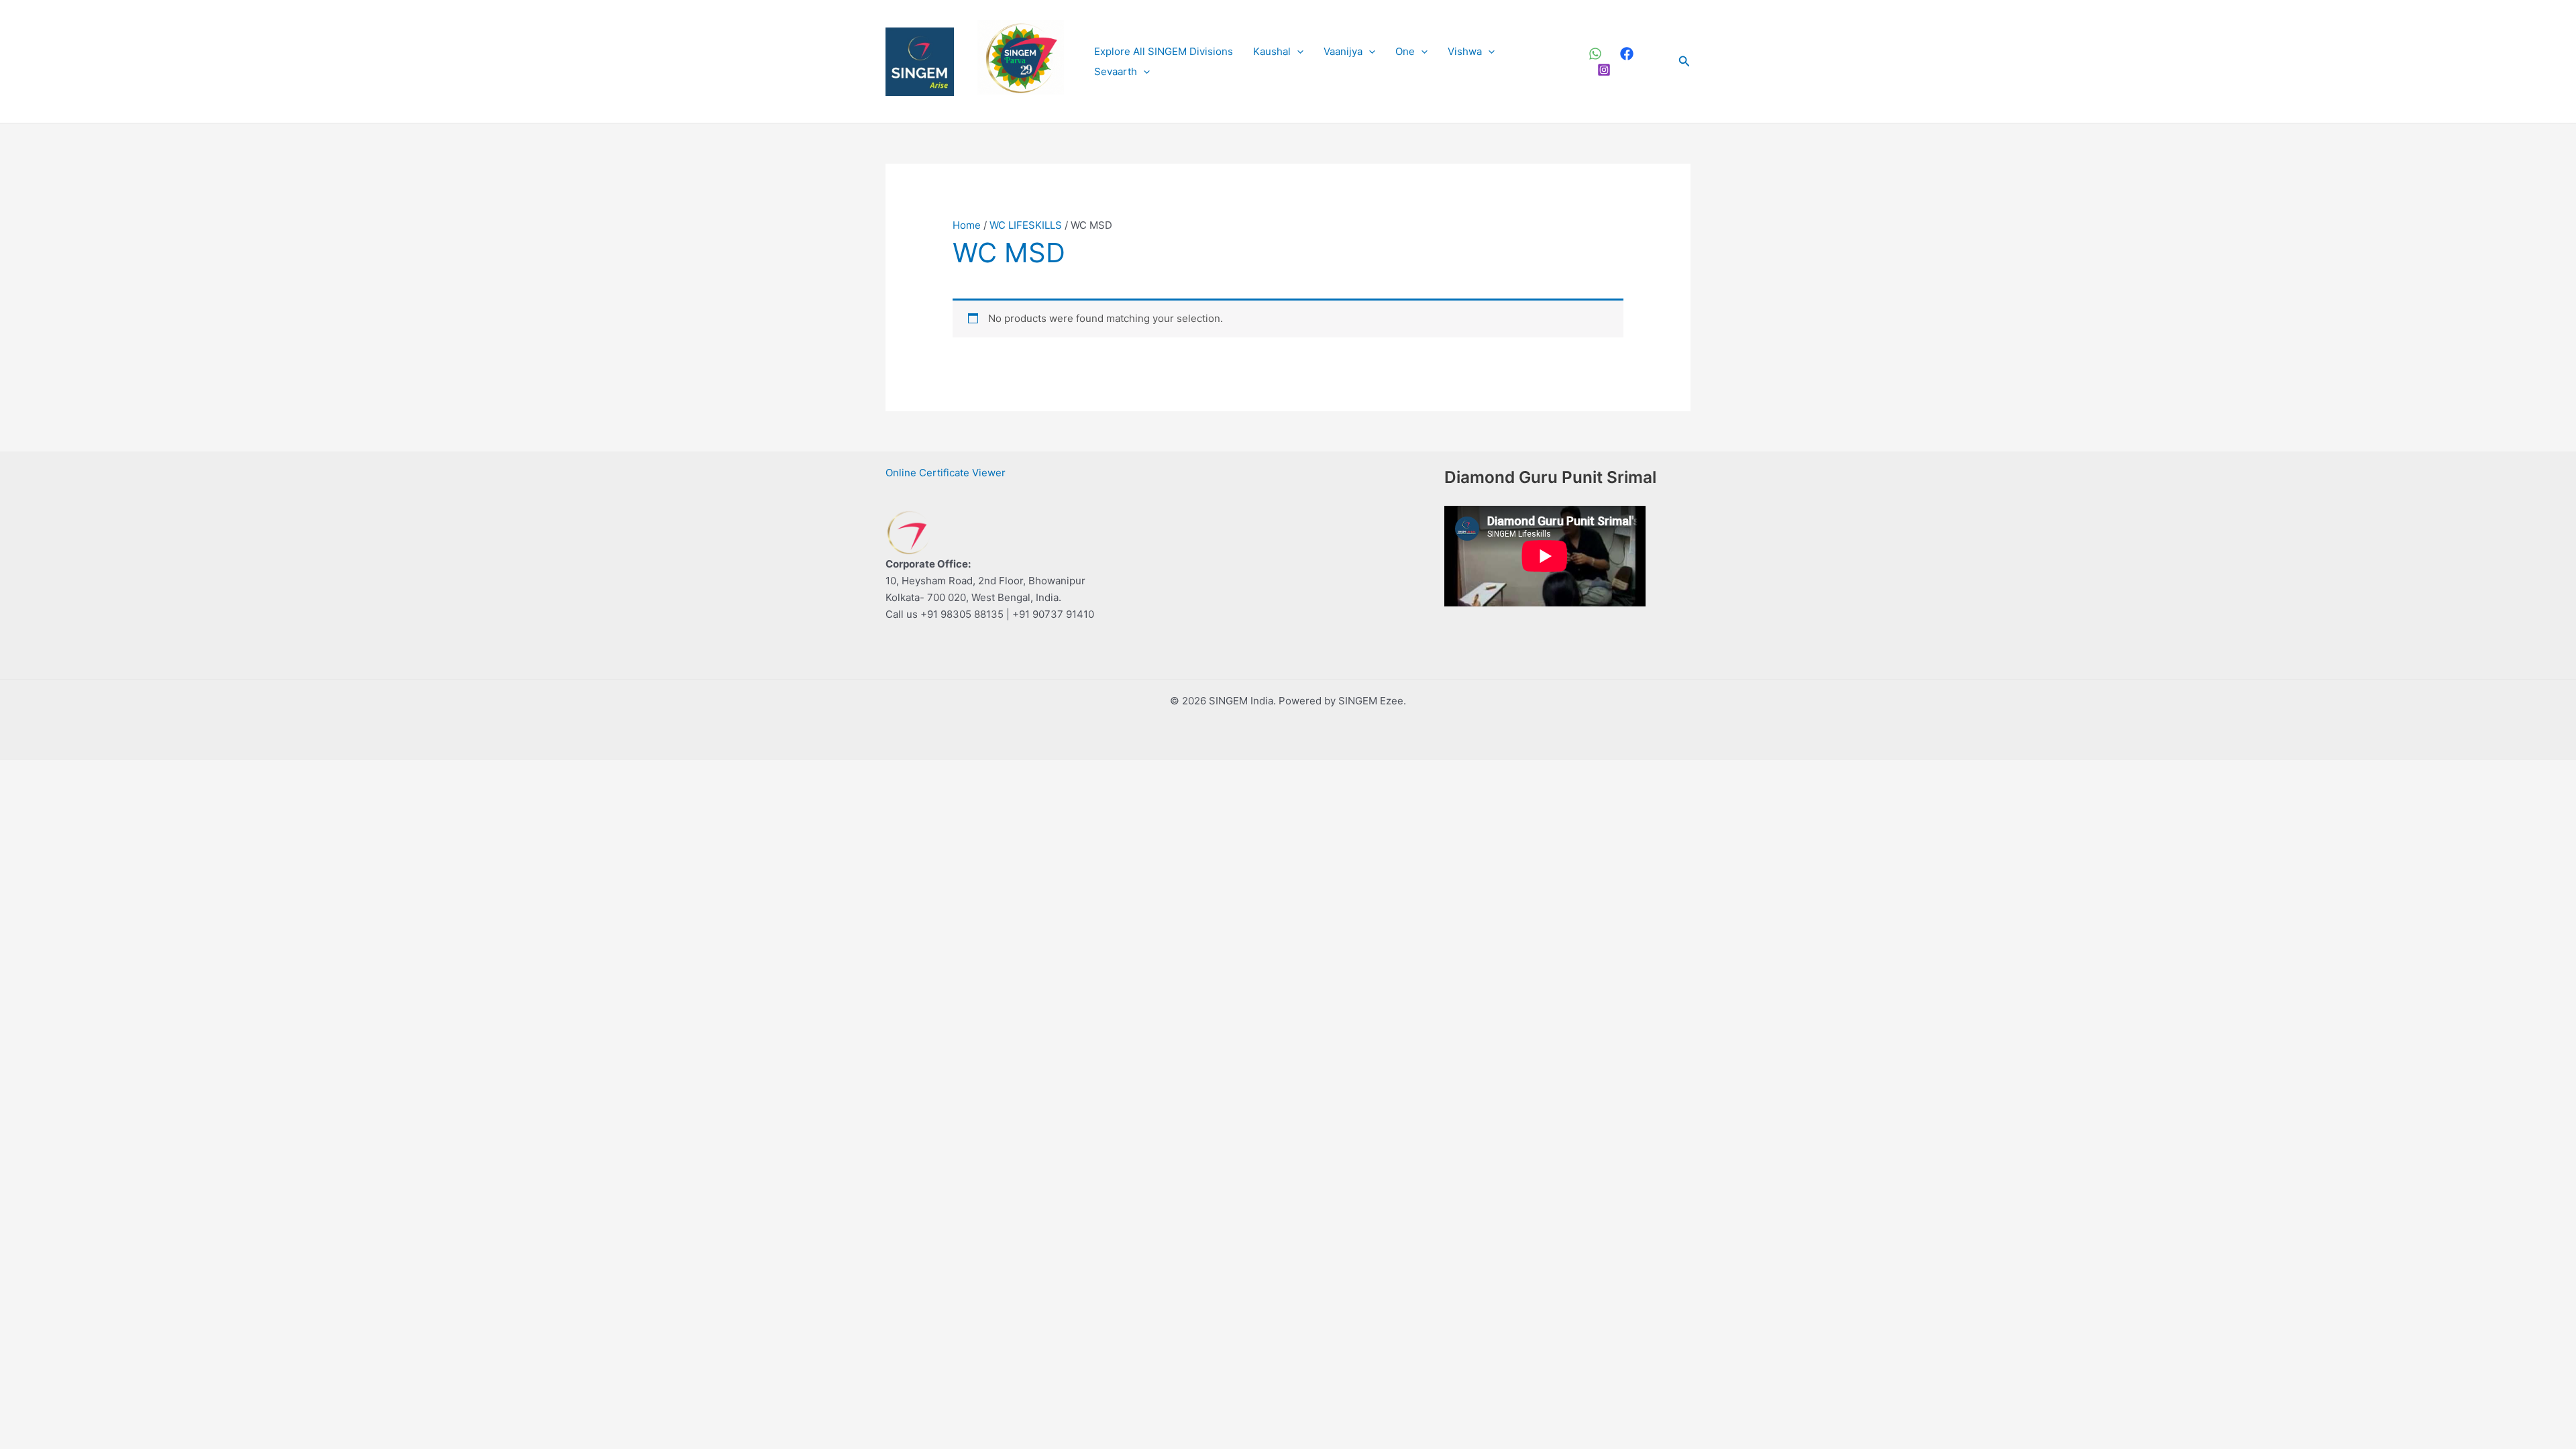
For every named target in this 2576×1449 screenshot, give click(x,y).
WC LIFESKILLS (1026, 225)
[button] (1297, 52)
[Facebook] (1627, 54)
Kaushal (1272, 51)
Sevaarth (1116, 71)
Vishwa (1465, 51)
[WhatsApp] (1595, 54)
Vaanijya (1343, 51)
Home (967, 225)
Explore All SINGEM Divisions (1164, 51)
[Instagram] (1604, 70)
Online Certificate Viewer (946, 473)
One (1405, 51)
